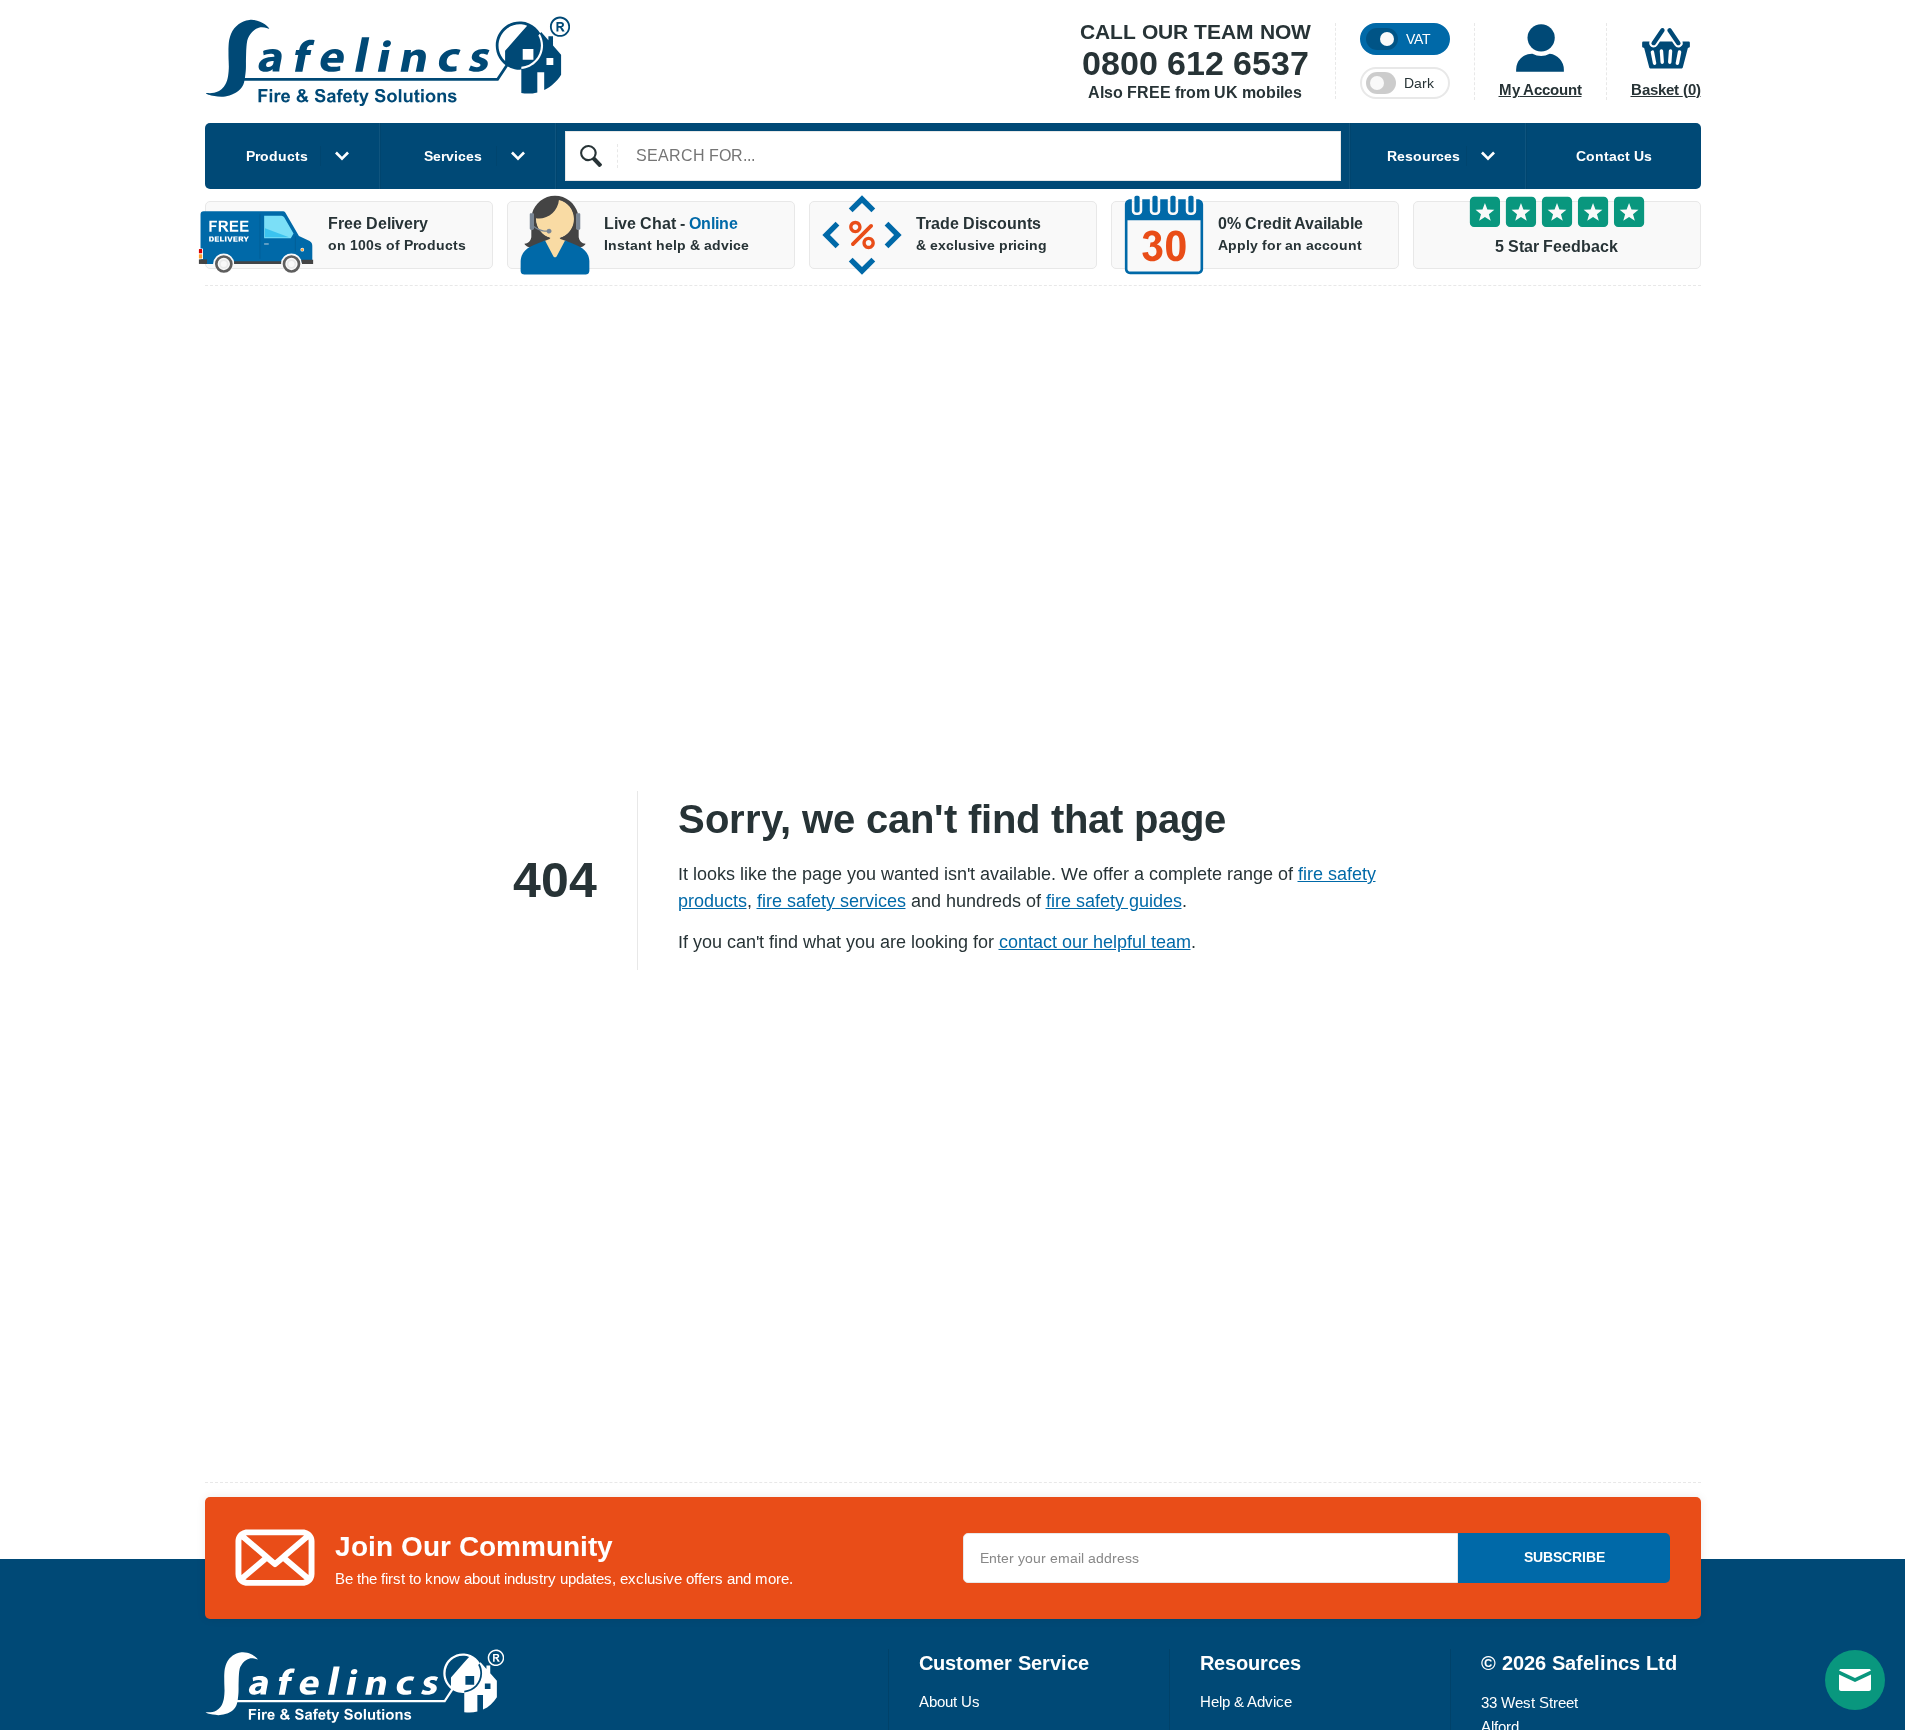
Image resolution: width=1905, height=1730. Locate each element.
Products (277, 156)
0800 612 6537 (1195, 64)
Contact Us (1614, 156)
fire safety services (831, 901)
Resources (1423, 156)
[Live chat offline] (1855, 1680)
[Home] (388, 61)
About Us (949, 1701)
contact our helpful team (1095, 942)
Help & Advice (1246, 1701)
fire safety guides (1114, 901)
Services (453, 156)
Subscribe (1564, 1557)
